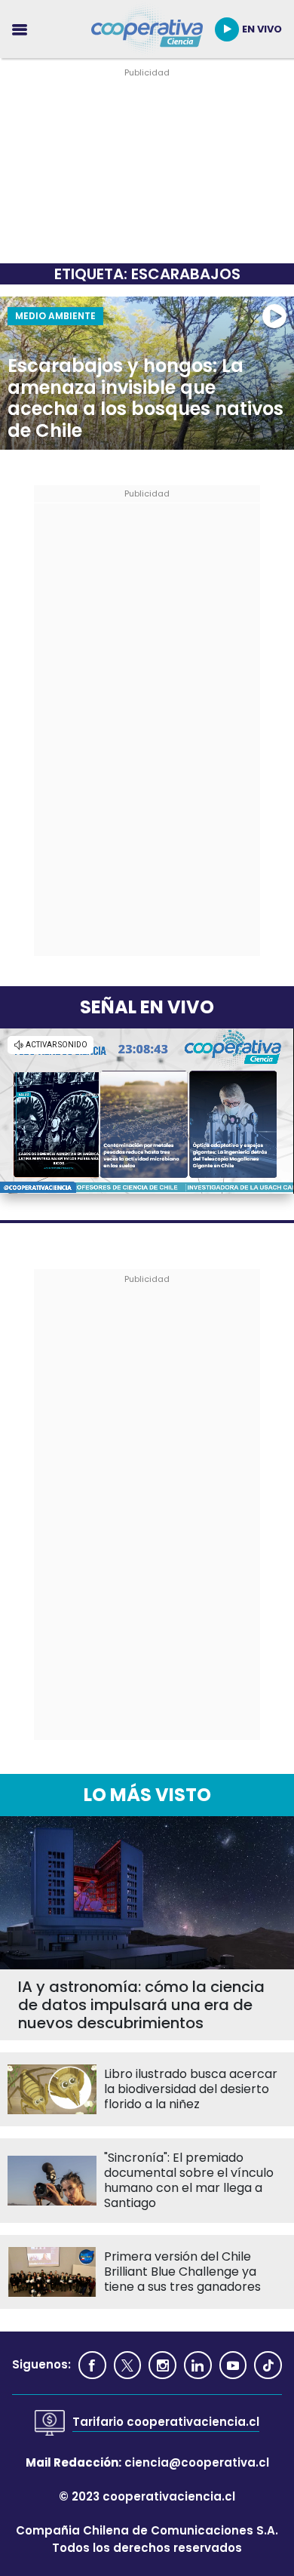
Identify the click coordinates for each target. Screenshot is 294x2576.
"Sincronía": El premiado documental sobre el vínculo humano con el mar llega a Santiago (189, 2181)
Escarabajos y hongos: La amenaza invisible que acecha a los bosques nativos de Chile (145, 399)
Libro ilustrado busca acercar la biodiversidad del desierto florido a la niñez (191, 2089)
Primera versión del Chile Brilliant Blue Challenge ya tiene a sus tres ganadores (182, 2272)
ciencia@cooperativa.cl (197, 2462)
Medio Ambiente (55, 316)
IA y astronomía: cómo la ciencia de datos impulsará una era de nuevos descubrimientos (141, 2005)
